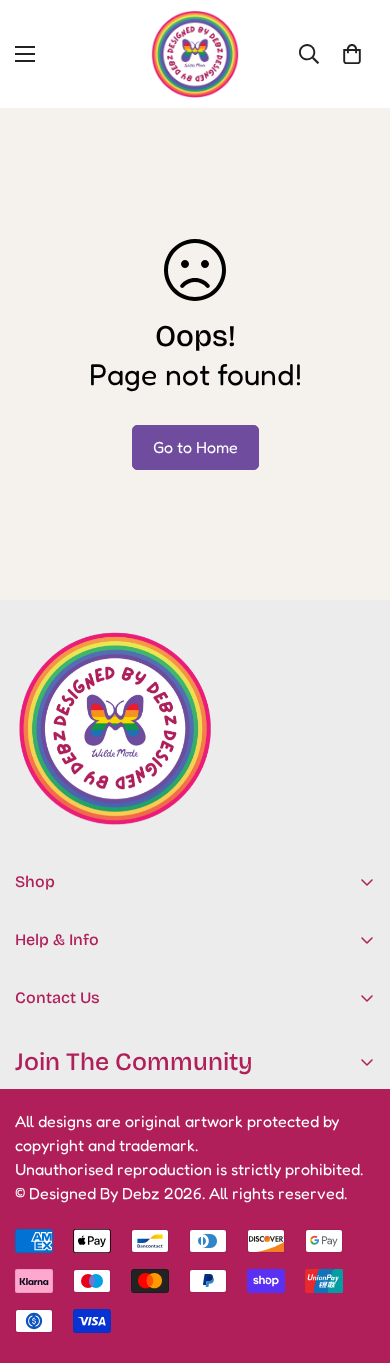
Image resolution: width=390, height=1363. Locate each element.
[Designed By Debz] (195, 54)
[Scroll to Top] (354, 1257)
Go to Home (195, 447)
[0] (352, 54)
